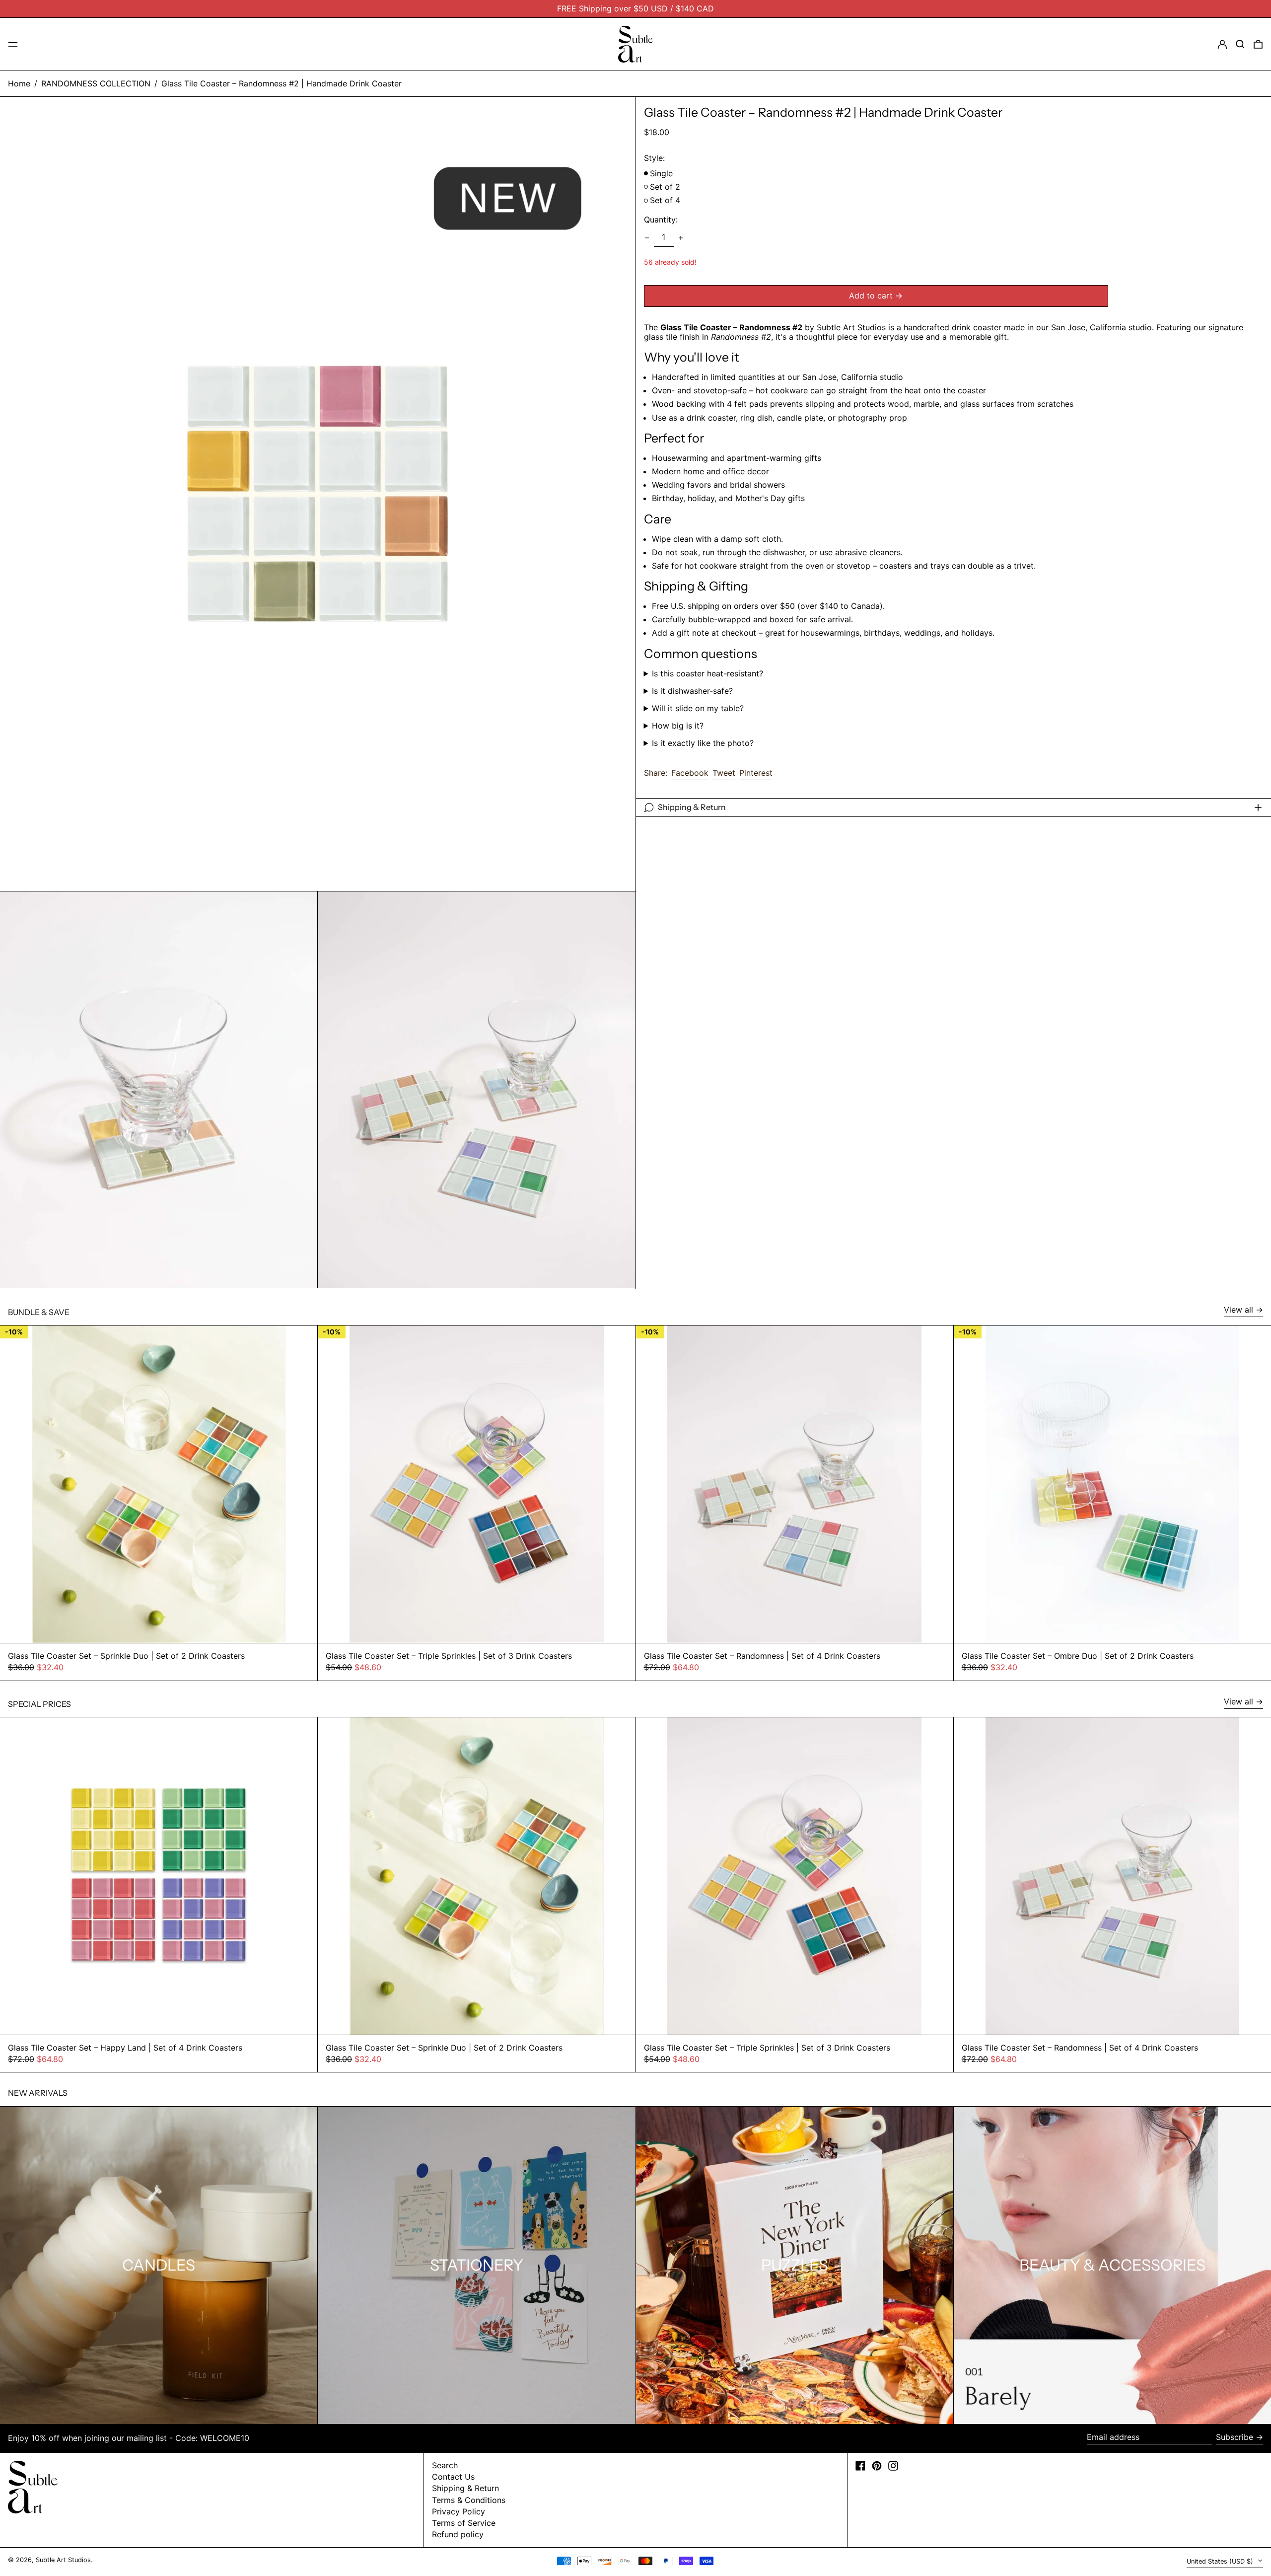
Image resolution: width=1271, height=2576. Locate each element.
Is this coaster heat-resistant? (707, 674)
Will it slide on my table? (698, 708)
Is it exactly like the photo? (703, 744)
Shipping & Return (465, 2488)
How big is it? (678, 726)
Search (445, 2465)
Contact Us (453, 2477)
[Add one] (681, 238)
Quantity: (661, 220)
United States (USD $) (1221, 2561)
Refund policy (458, 2534)
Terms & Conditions (469, 2500)
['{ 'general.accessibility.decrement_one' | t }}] (647, 238)
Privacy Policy (459, 2511)
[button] (1240, 44)
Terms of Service (464, 2523)
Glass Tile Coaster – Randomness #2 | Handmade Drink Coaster (282, 83)
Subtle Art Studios (63, 2560)
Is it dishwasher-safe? (692, 691)
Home (19, 83)
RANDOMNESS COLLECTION (96, 83)
